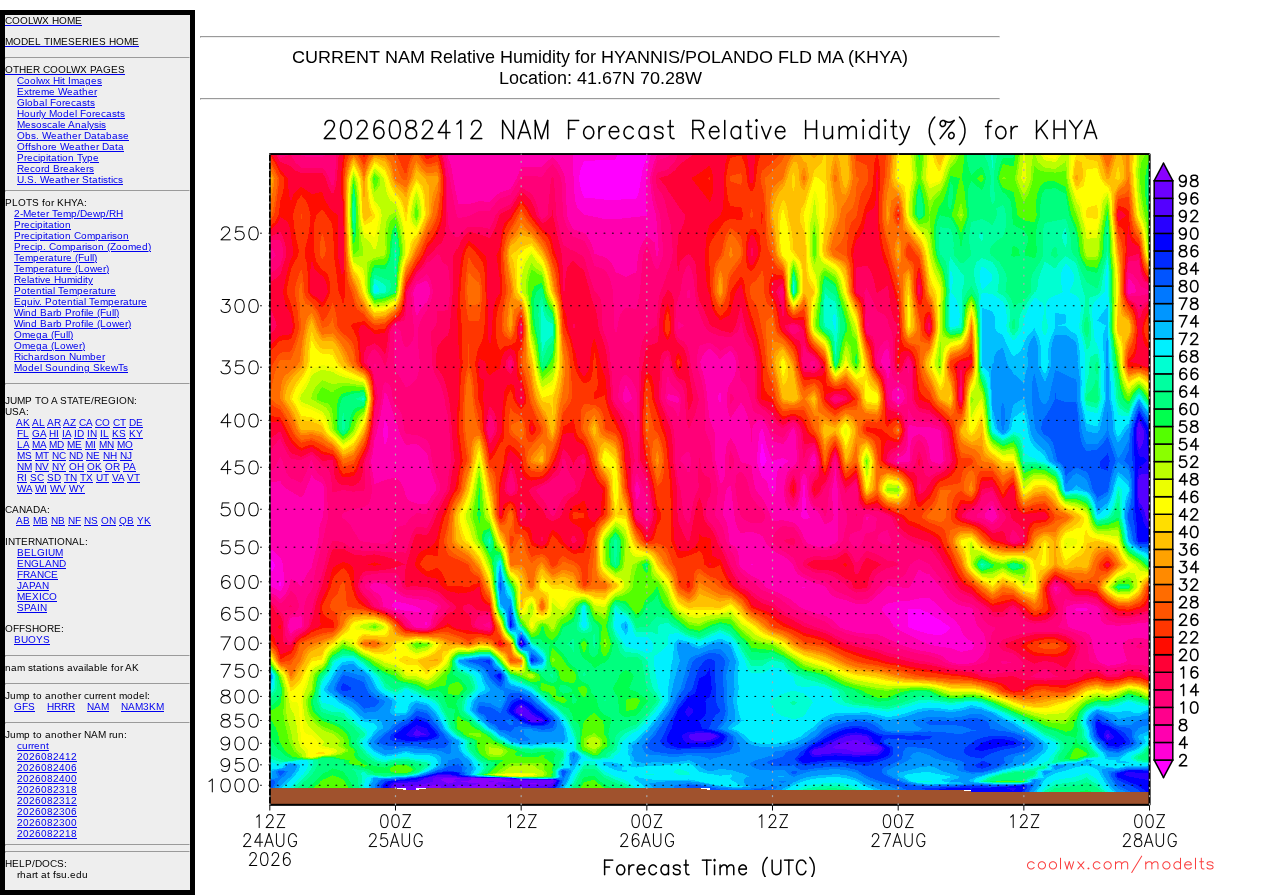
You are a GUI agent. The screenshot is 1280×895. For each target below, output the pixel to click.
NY (59, 466)
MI (90, 444)
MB (40, 520)
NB (58, 520)
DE (136, 422)
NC (59, 455)
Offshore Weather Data (70, 146)
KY (136, 433)
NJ (126, 455)
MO (125, 444)
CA (85, 422)
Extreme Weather (57, 91)
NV (42, 466)
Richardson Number (59, 356)
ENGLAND (41, 563)
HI (54, 433)
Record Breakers (55, 168)
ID (79, 433)
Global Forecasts (56, 102)
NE (93, 455)
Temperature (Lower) (61, 268)
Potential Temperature (65, 290)
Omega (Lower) (49, 345)
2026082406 (47, 767)
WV (58, 488)
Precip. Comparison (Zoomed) (82, 246)
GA (39, 433)
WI (41, 488)
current (33, 745)
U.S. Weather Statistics (70, 179)
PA (129, 466)
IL (104, 433)
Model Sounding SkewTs (71, 367)
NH (110, 455)
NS (91, 520)
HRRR (61, 706)
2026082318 (47, 789)
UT (102, 477)
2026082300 (47, 822)
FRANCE (37, 574)
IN (92, 433)
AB (23, 520)
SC (37, 477)
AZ (69, 422)
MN (106, 444)
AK (23, 422)
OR (112, 466)
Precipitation (42, 224)
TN (70, 477)
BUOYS (32, 639)
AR (54, 422)
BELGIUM (40, 552)
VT (133, 477)
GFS (24, 706)
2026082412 (47, 756)
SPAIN (32, 607)
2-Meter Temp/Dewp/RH (68, 213)
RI (22, 477)
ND (76, 455)
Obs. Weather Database (73, 135)
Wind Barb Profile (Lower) (72, 323)
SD (54, 477)
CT (119, 422)
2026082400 (47, 778)
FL (23, 433)
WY (77, 488)
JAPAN (33, 585)
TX (86, 477)
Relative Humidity (53, 279)
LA (23, 444)
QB (126, 520)
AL (38, 422)
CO (102, 422)
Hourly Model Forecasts (71, 113)
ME (74, 444)
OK (94, 466)
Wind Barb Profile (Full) (66, 312)
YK (144, 520)
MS (24, 455)
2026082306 (47, 811)
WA (24, 488)
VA (118, 477)
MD (56, 444)
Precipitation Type (58, 157)
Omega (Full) (43, 334)
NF (74, 520)
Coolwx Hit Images (59, 80)
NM (24, 466)
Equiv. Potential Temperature (80, 301)
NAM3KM (142, 706)
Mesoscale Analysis (61, 124)
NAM (98, 706)
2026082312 (47, 800)
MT (42, 455)
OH (76, 466)
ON (108, 520)
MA (39, 444)
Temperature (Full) (55, 257)
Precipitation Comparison (71, 235)
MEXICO (37, 596)
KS (119, 433)
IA (66, 433)
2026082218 (47, 833)
